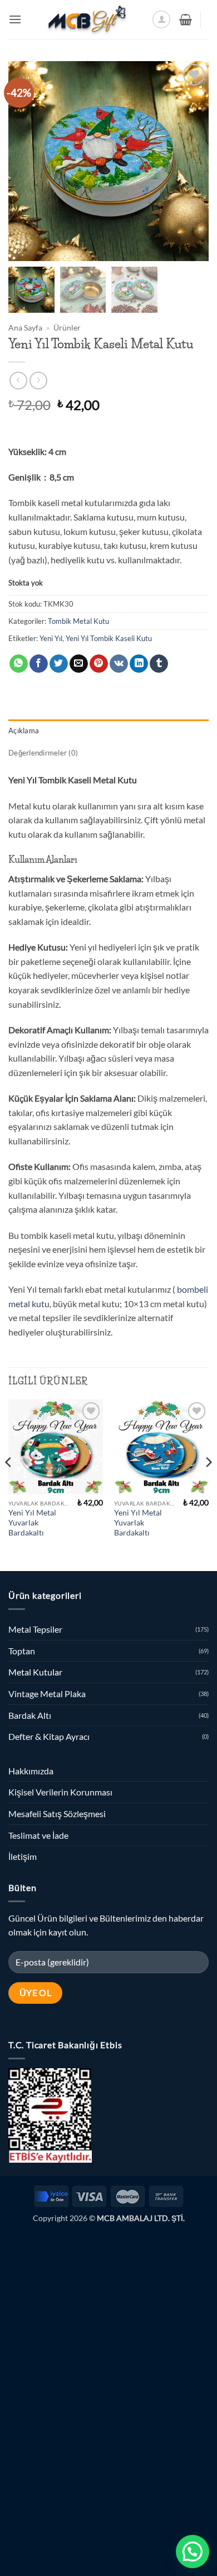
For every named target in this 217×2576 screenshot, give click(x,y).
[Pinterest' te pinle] (99, 664)
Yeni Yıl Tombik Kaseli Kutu (109, 638)
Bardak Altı (30, 1715)
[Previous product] (38, 380)
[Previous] (9, 1484)
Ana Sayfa (25, 328)
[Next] (208, 1484)
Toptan (22, 1651)
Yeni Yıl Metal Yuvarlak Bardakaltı (32, 1522)
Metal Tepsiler (35, 1629)
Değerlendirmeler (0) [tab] (43, 753)
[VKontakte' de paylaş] (119, 664)
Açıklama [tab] (24, 731)
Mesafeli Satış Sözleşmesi (57, 1814)
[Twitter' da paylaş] (59, 664)
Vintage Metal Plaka (47, 1694)
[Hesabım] (161, 19)
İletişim (23, 1856)
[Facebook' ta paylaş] (39, 664)
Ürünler (67, 328)
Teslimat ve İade (38, 1835)
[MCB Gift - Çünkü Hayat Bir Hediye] (87, 19)
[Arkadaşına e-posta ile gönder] (79, 664)
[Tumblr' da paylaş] (159, 664)
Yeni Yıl (51, 638)
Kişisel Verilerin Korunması (60, 1792)
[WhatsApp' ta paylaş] (19, 664)
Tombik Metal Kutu (78, 621)
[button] (15, 19)
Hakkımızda (31, 1771)
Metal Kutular (35, 1672)
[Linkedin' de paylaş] (139, 664)
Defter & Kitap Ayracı (49, 1736)
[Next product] (18, 380)
